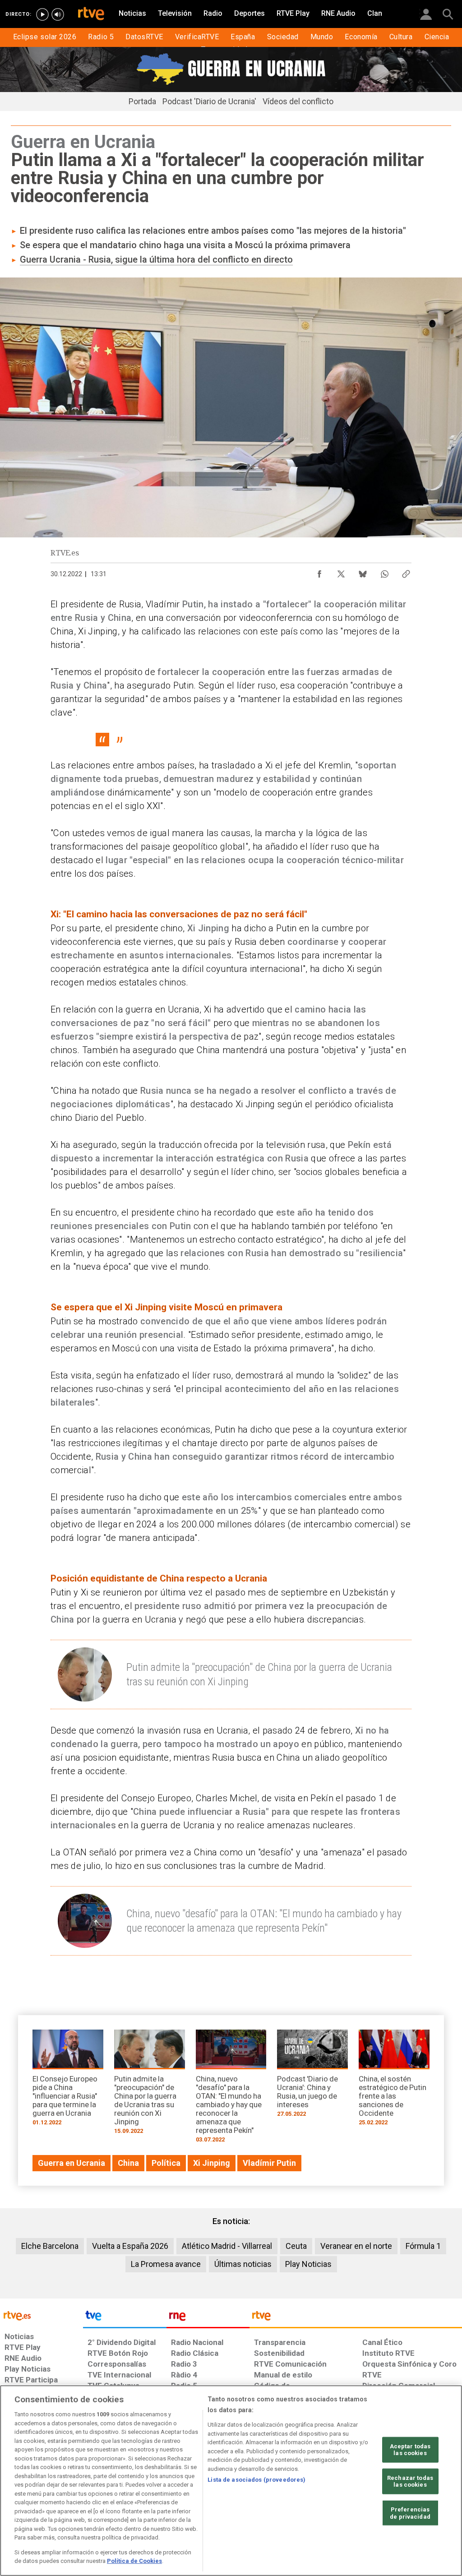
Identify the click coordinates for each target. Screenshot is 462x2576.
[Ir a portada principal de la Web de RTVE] (42, 2315)
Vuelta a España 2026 (130, 2246)
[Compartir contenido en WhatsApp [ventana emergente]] (384, 572)
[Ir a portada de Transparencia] (356, 2318)
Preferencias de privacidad (410, 2513)
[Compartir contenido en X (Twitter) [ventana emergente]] (341, 572)
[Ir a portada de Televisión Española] (125, 2318)
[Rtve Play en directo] (42, 14)
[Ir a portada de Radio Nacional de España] (208, 2318)
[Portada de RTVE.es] (91, 14)
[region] (231, 2481)
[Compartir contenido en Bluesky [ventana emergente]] (363, 572)
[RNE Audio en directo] (58, 14)
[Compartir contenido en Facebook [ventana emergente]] (319, 572)
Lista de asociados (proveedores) (256, 2480)
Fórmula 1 (423, 2246)
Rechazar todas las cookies (410, 2481)
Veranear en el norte (356, 2246)
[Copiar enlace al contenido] (406, 572)
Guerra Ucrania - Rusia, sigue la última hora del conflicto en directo (156, 259)
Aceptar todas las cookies (410, 2449)
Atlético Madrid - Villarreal (227, 2246)
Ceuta (296, 2246)
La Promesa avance (166, 2264)
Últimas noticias (243, 2264)
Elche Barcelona (50, 2246)
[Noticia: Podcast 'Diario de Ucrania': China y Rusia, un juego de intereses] (312, 2076)
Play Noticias (308, 2264)
